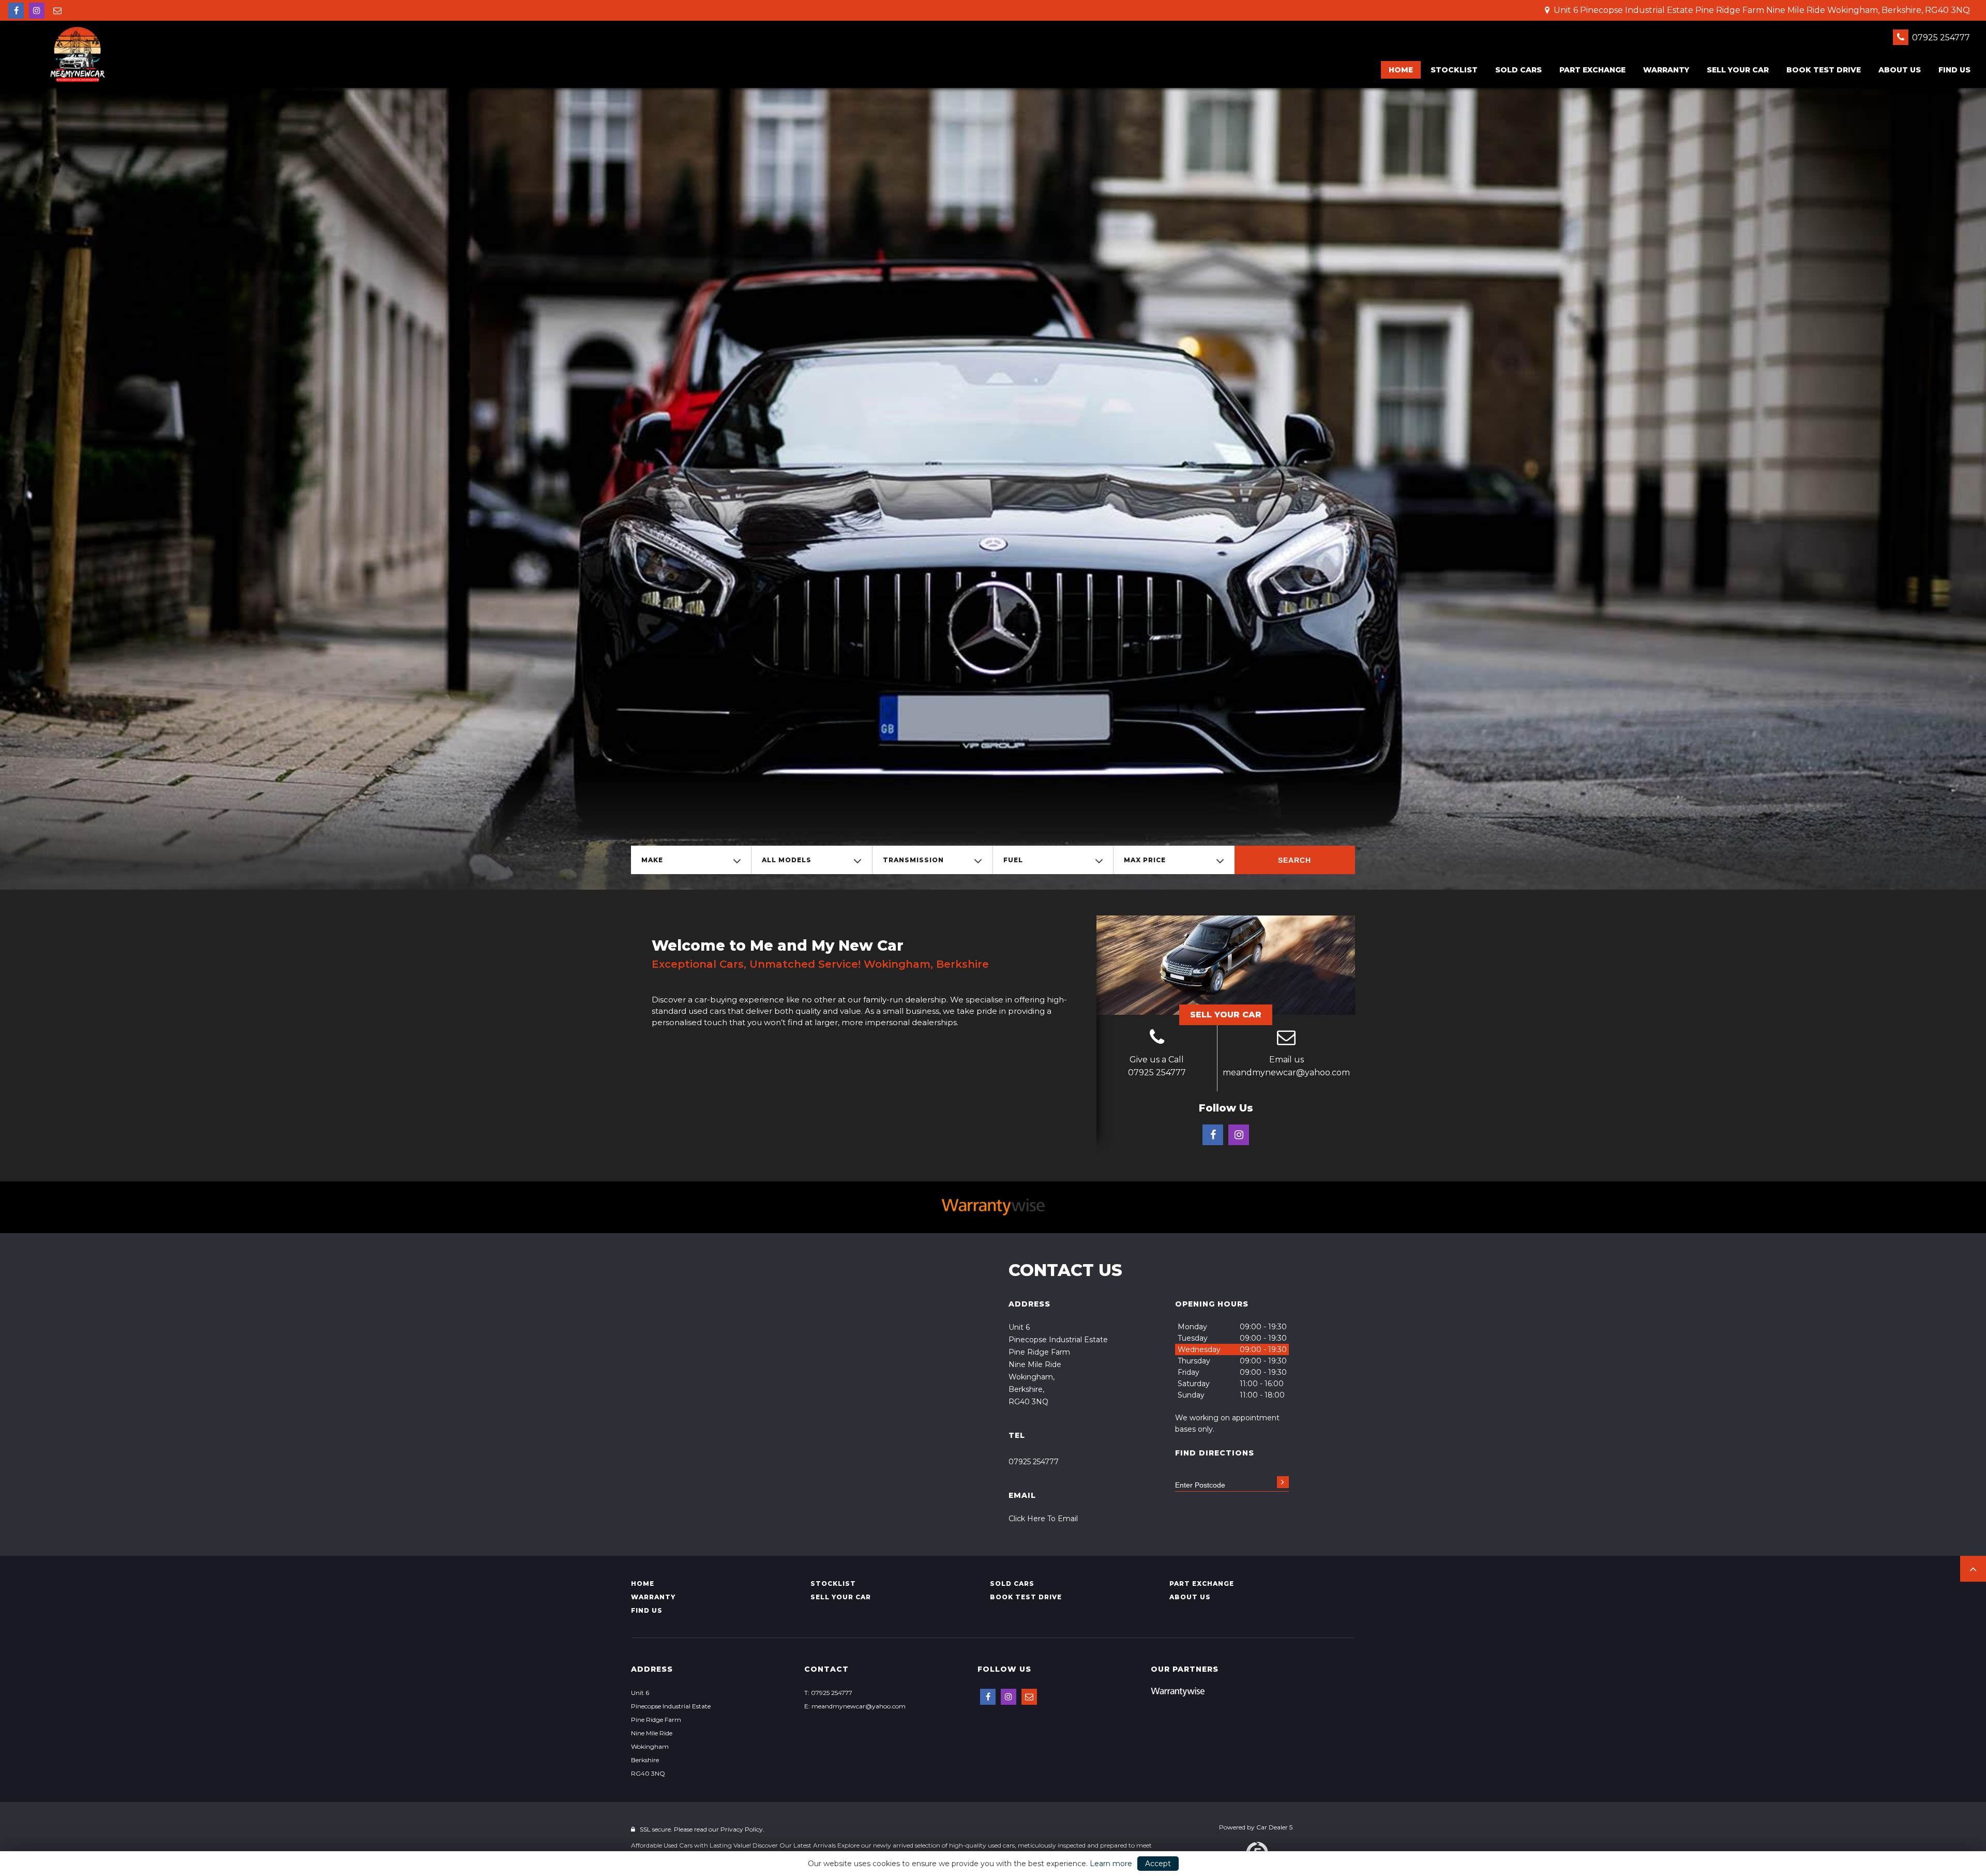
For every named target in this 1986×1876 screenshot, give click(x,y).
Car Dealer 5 (1274, 1827)
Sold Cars (1518, 70)
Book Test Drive (1824, 70)
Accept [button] (1158, 1864)
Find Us (1954, 70)
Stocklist (1454, 70)
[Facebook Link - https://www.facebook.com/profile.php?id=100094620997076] (16, 11)
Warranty (1666, 70)
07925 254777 (1940, 37)
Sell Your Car (1226, 1015)
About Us (1900, 70)
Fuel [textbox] (1013, 860)
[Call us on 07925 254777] (1157, 1039)
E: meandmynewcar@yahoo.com (855, 1706)
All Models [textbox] (787, 860)
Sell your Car (1738, 70)
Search (1295, 860)
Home (1401, 70)
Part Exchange (1592, 70)
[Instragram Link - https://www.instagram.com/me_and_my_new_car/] (37, 11)
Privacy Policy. (742, 1829)
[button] (1973, 1569)
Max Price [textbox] (1145, 860)
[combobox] (691, 860)
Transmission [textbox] (913, 860)
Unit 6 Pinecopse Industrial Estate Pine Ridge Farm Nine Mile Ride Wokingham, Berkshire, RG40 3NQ (1761, 10)
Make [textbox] (652, 860)
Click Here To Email (1043, 1519)
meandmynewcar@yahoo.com (1286, 1072)
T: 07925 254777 (828, 1693)
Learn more (1111, 1864)
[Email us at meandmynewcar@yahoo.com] (57, 11)
